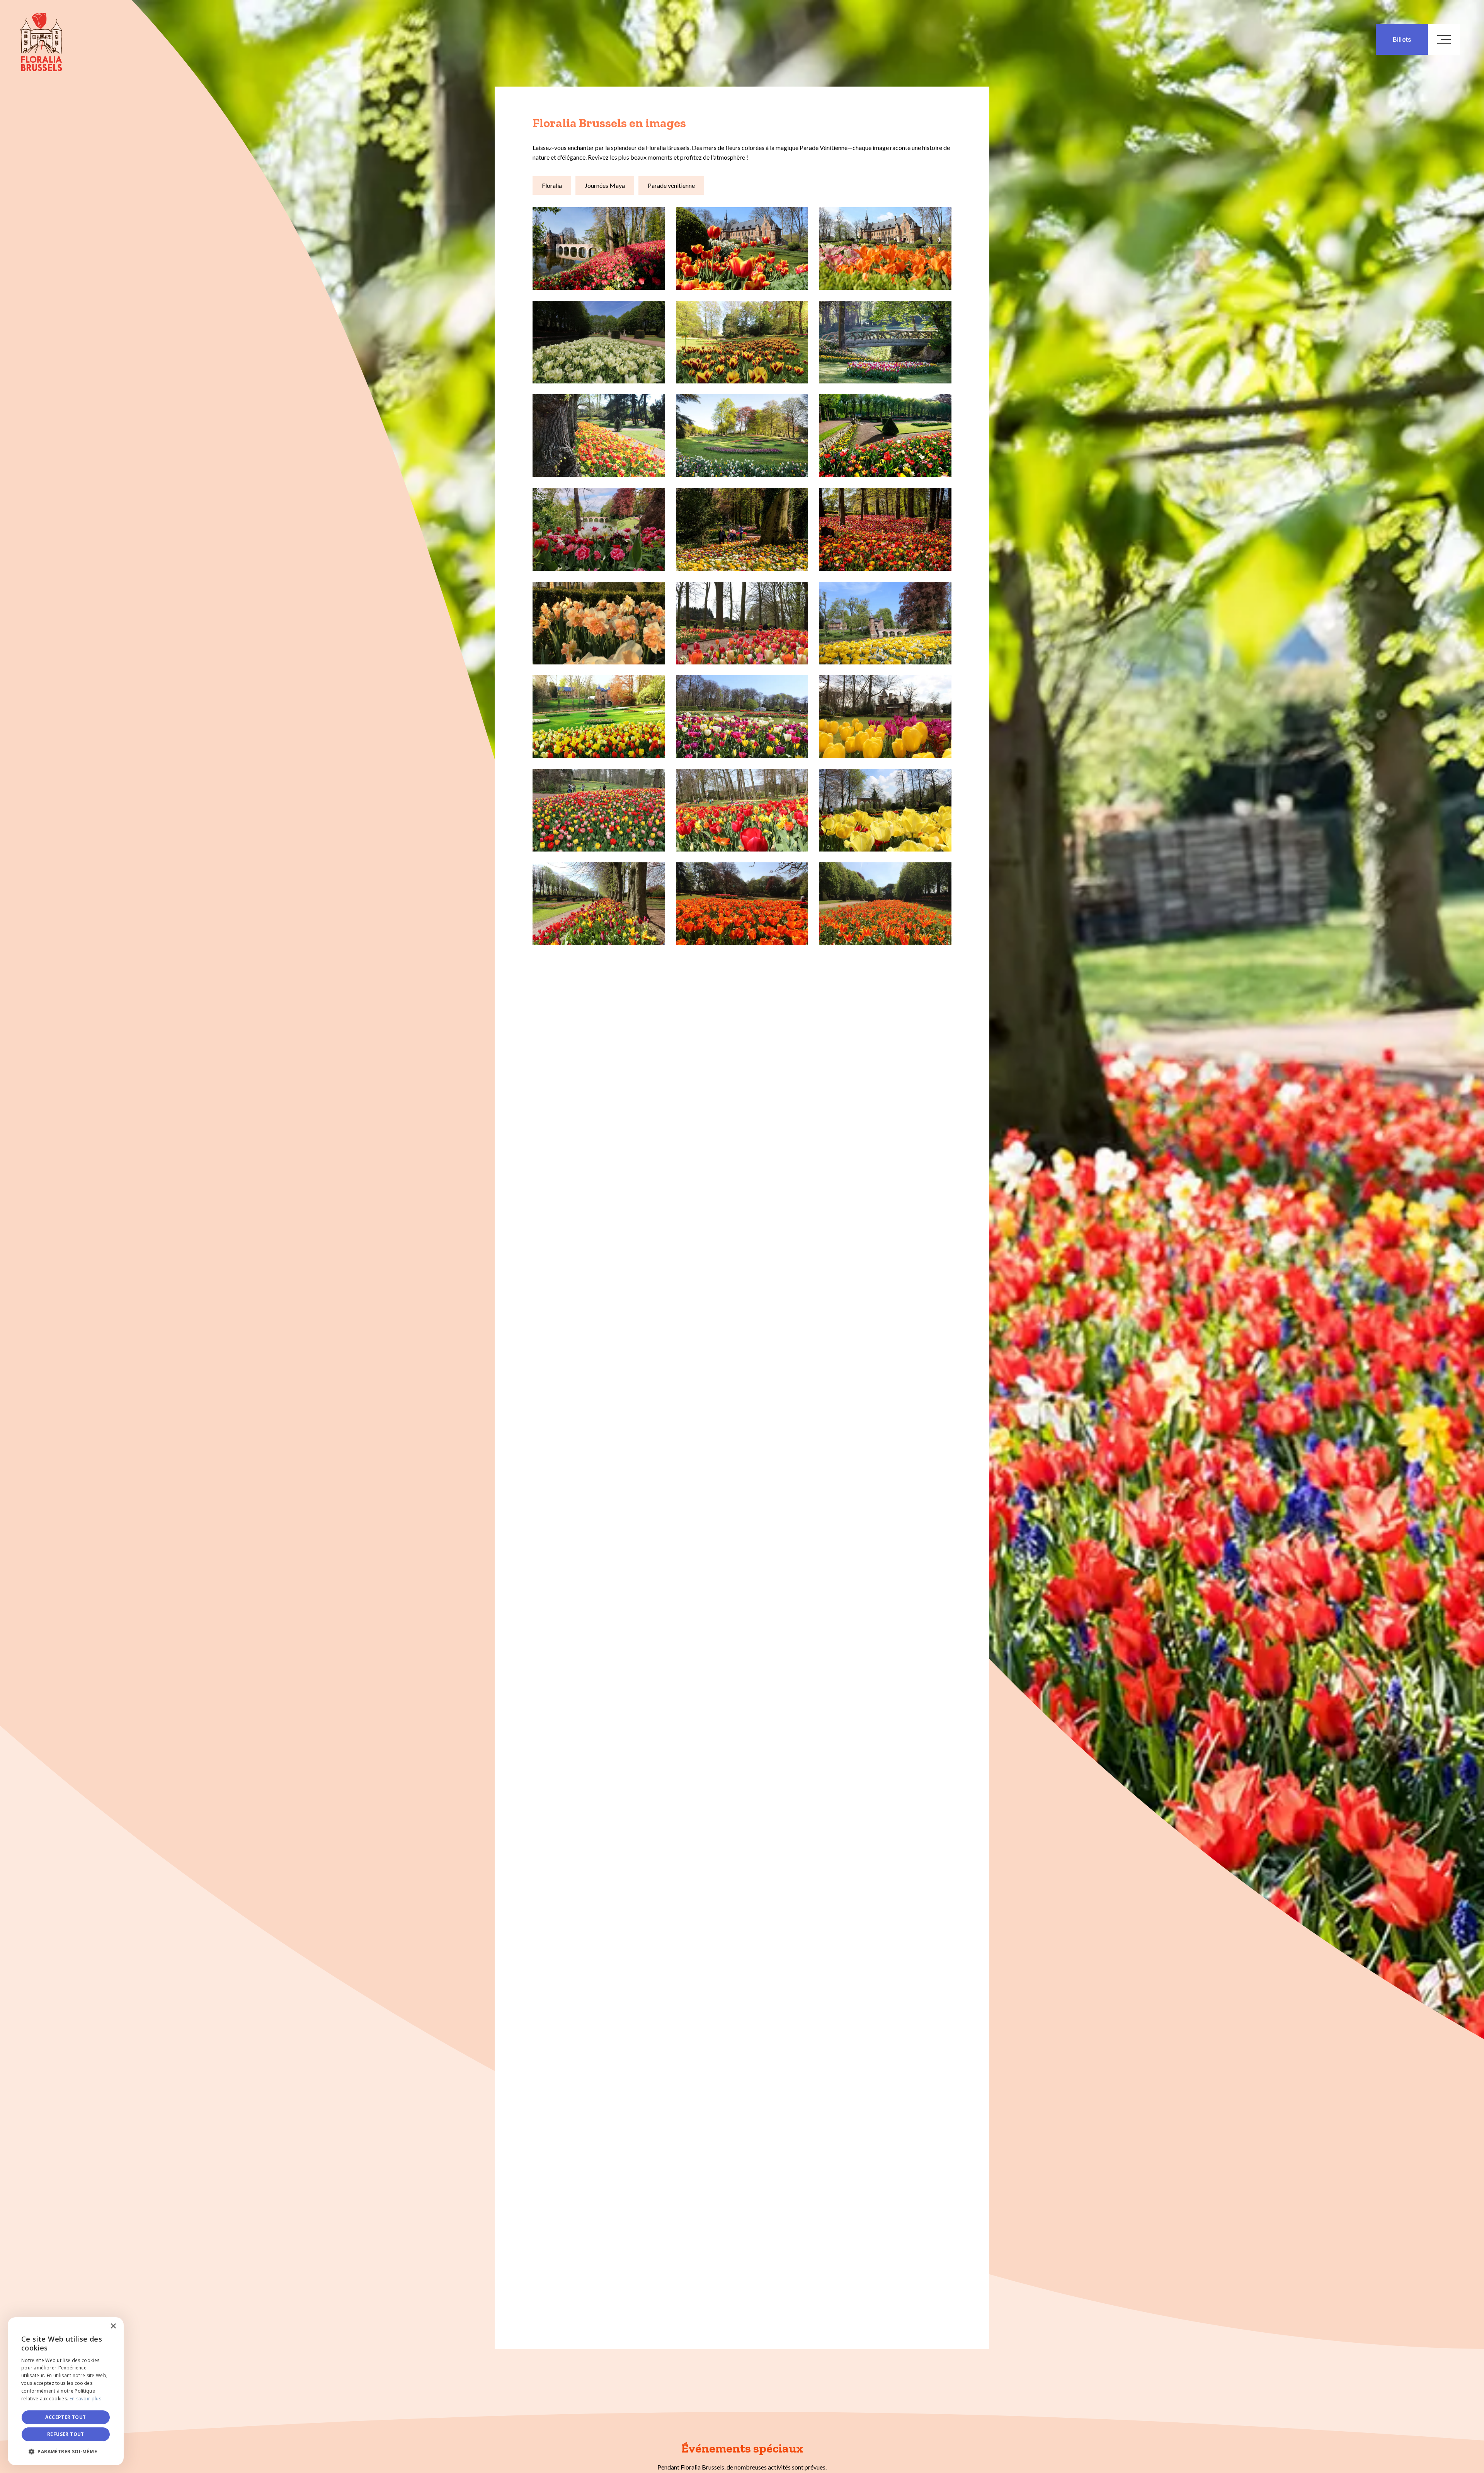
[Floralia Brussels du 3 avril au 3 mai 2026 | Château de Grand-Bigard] (31, 36)
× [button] (113, 2326)
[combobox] (97, 2327)
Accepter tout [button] (66, 2417)
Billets (1402, 39)
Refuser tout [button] (66, 2434)
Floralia (552, 185)
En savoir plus (85, 2399)
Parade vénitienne (671, 185)
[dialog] (66, 2391)
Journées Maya (605, 185)
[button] (66, 2452)
